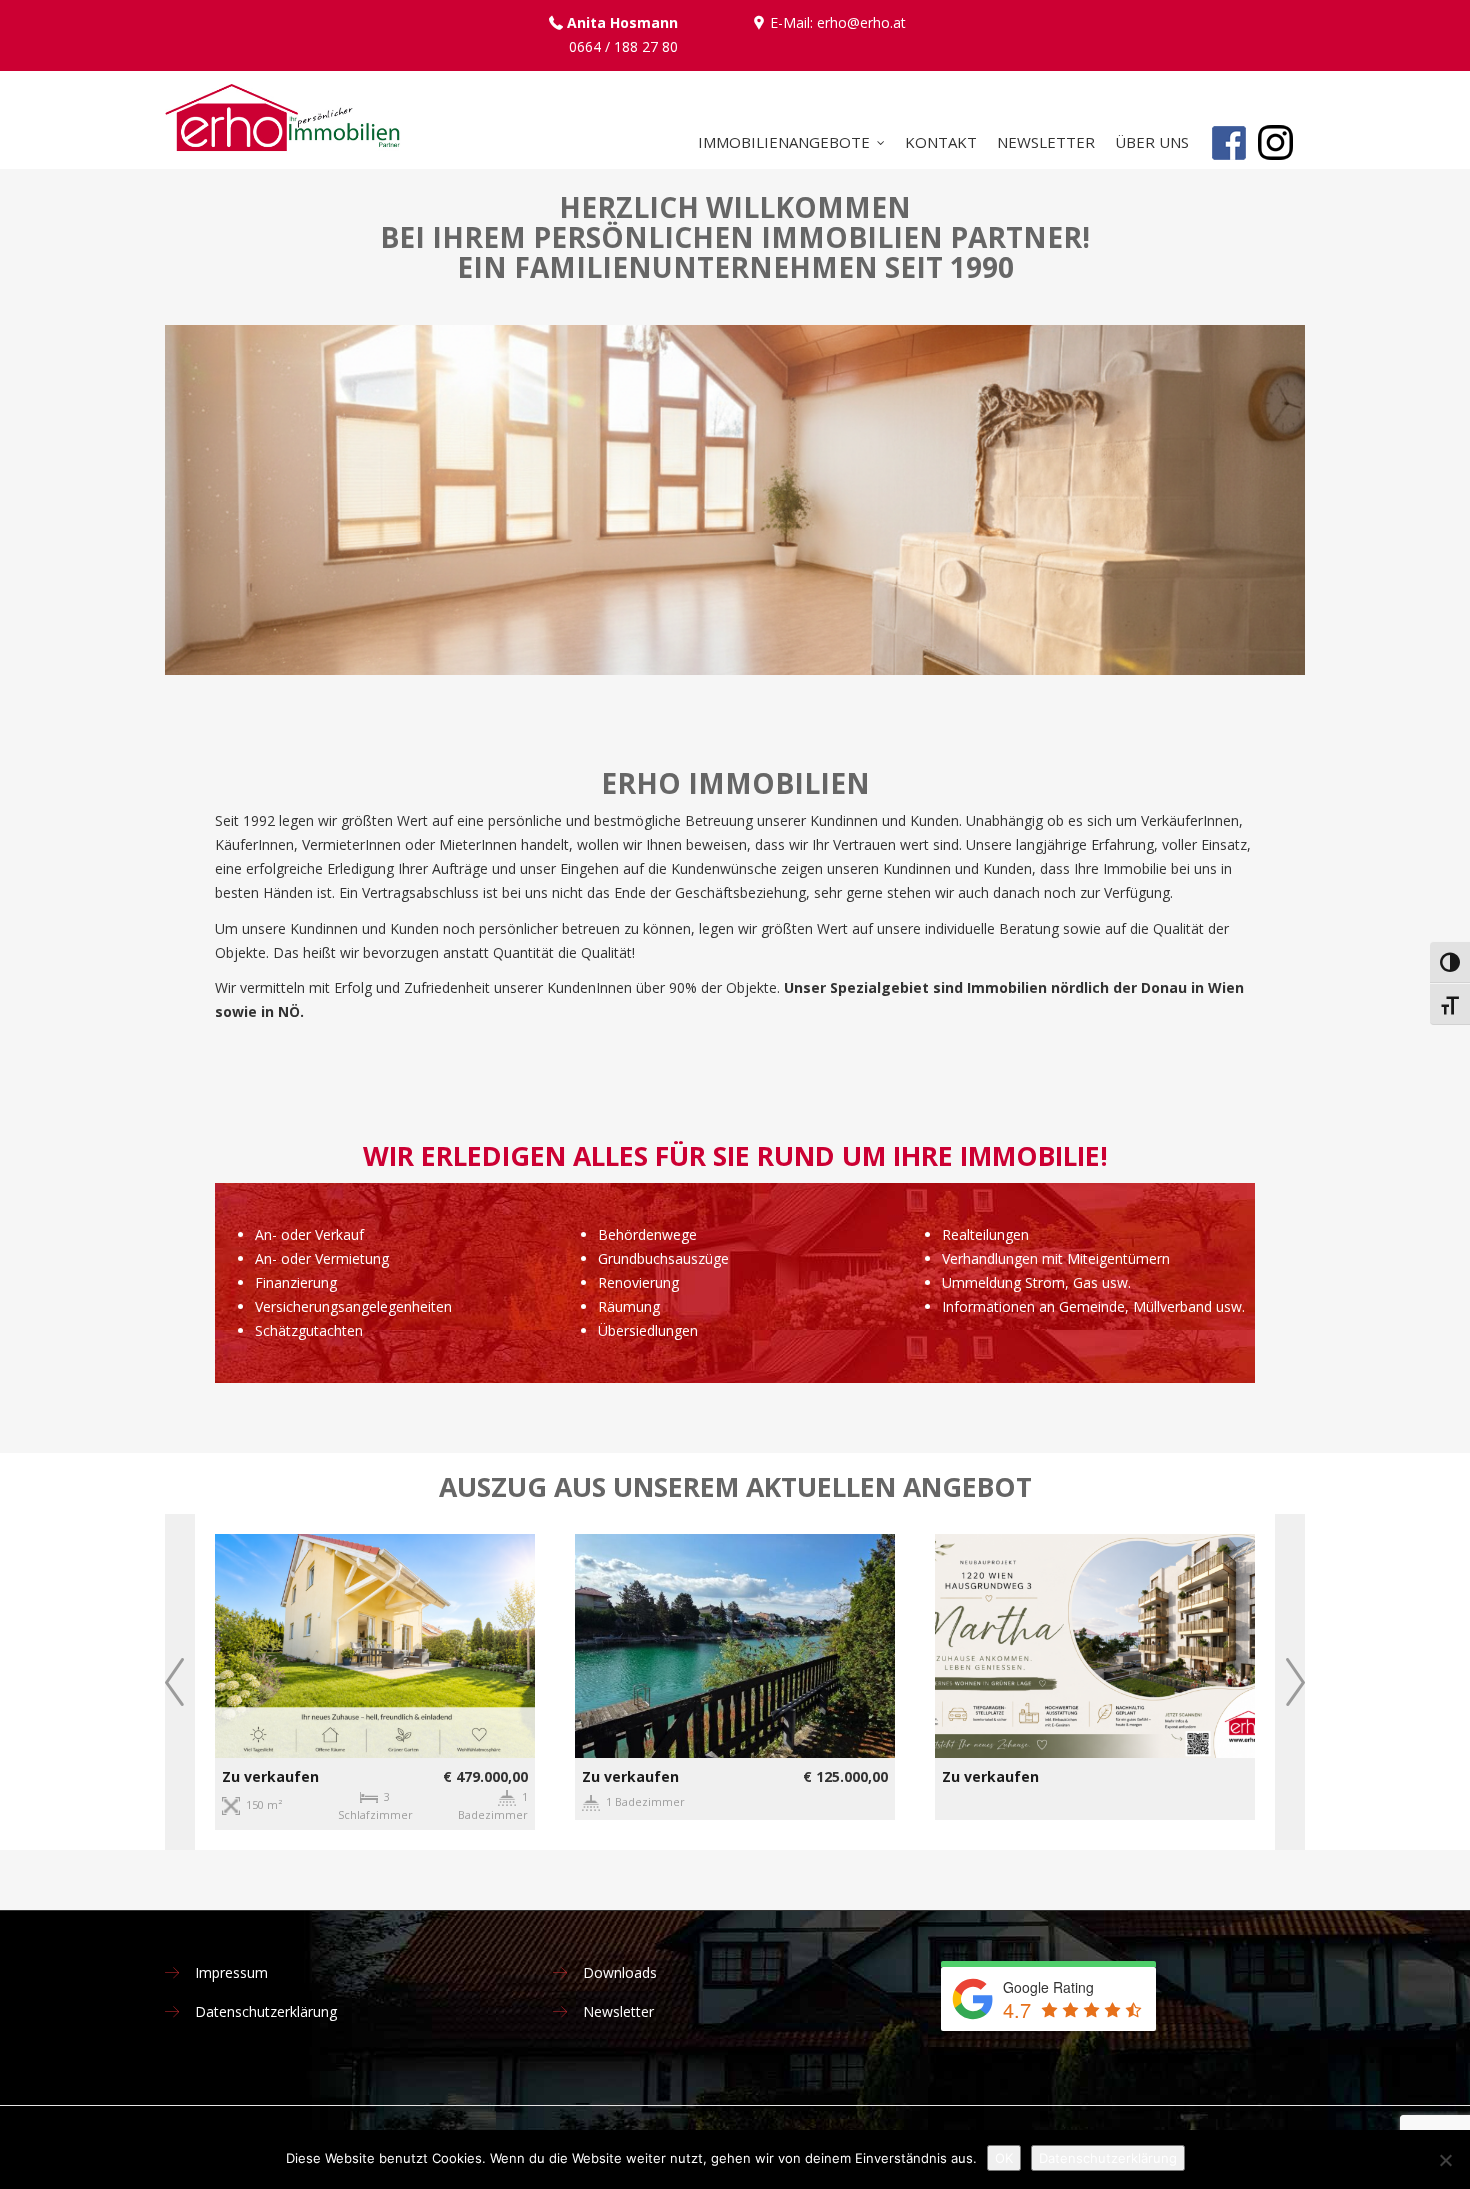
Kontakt (941, 142)
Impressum (231, 1972)
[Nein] (1445, 2160)
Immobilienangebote (784, 142)
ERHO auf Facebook (1228, 173)
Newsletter (1046, 142)
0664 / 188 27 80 (623, 46)
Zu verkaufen (270, 1776)
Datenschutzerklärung (266, 2011)
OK (1004, 2158)
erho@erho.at (861, 22)
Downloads (620, 1972)
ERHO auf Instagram (1275, 173)
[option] (375, 1682)
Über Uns (1152, 142)
